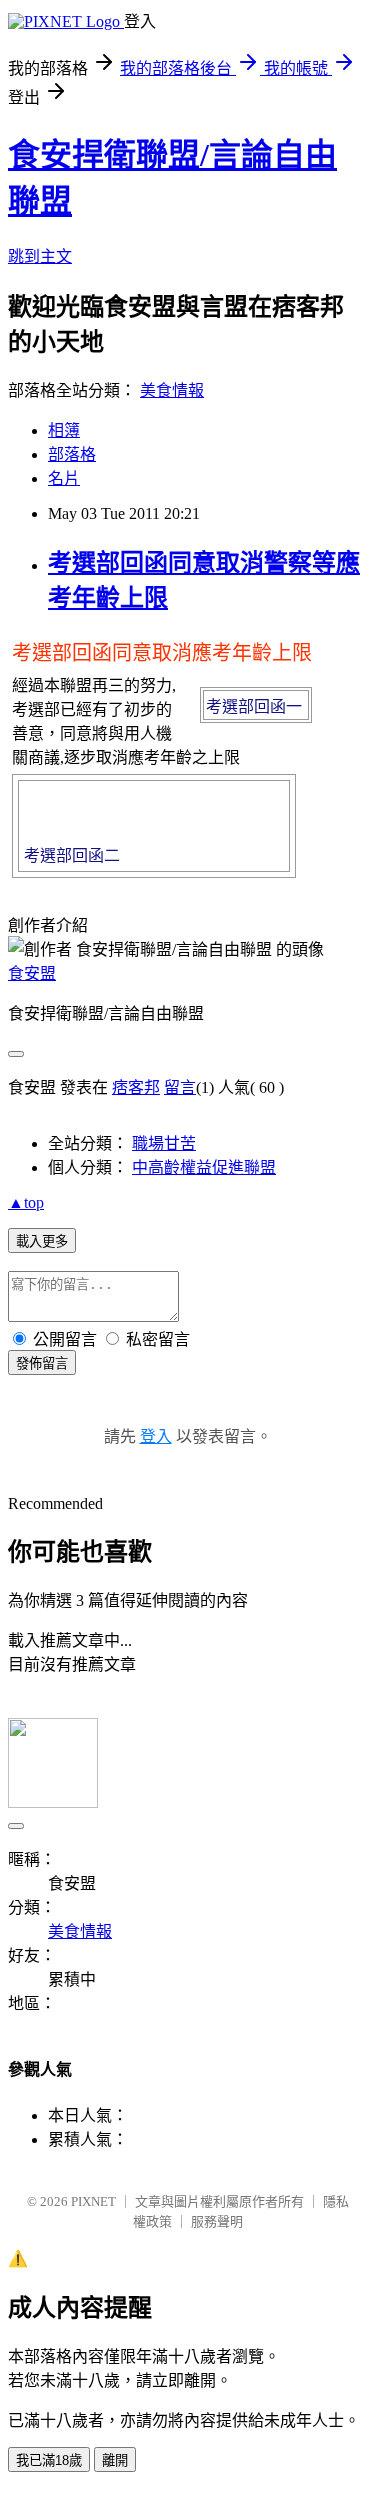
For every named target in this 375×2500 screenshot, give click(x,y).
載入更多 (42, 1241)
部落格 (72, 454)
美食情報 (172, 390)
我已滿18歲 (49, 2460)
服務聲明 (217, 2221)
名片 (64, 478)
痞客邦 (136, 1087)
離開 (115, 2460)
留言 (180, 1087)
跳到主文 (40, 256)
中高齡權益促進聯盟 (204, 1167)
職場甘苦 (164, 1143)
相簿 (64, 430)
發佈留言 (42, 1363)
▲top (26, 1202)
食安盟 (32, 973)
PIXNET (93, 2201)
